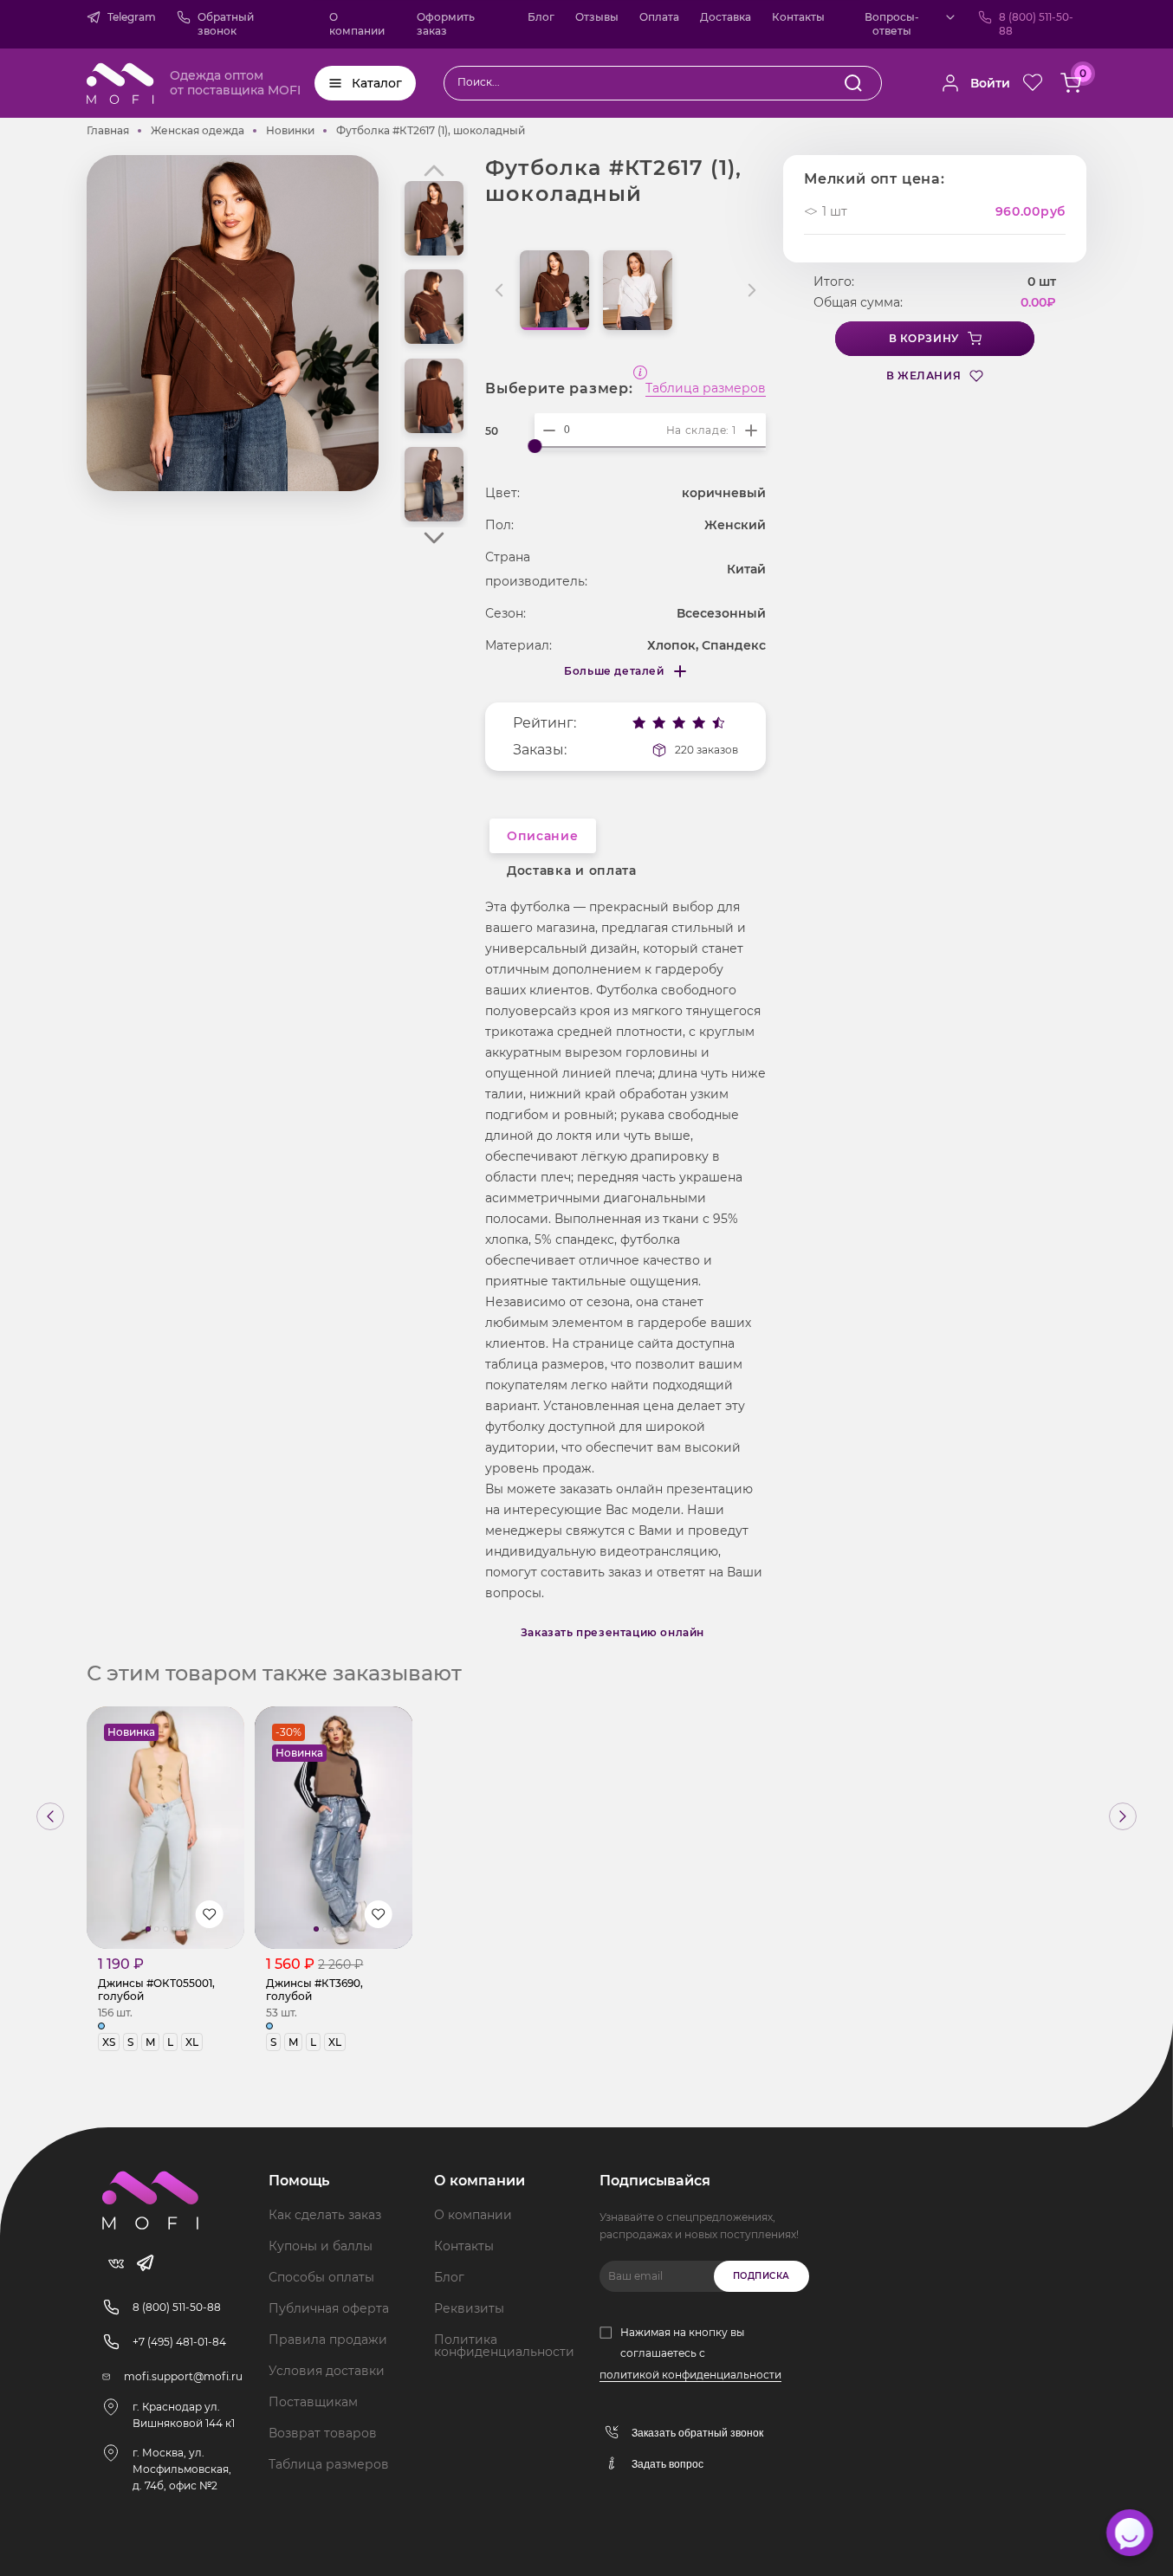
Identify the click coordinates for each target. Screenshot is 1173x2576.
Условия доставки (327, 2371)
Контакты (798, 17)
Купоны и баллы (321, 2246)
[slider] (535, 446)
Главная (108, 130)
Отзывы (597, 17)
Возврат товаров (323, 2433)
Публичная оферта (329, 2308)
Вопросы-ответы (892, 24)
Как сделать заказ (325, 2215)
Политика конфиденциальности (504, 2346)
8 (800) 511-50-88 (1036, 24)
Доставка (726, 17)
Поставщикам (313, 2402)
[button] (434, 538)
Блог (541, 17)
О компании (357, 24)
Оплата (659, 17)
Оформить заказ (446, 24)
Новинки (290, 130)
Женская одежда (198, 130)
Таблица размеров (706, 389)
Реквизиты (469, 2308)
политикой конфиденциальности (690, 2375)
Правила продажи (328, 2340)
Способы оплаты (321, 2277)
